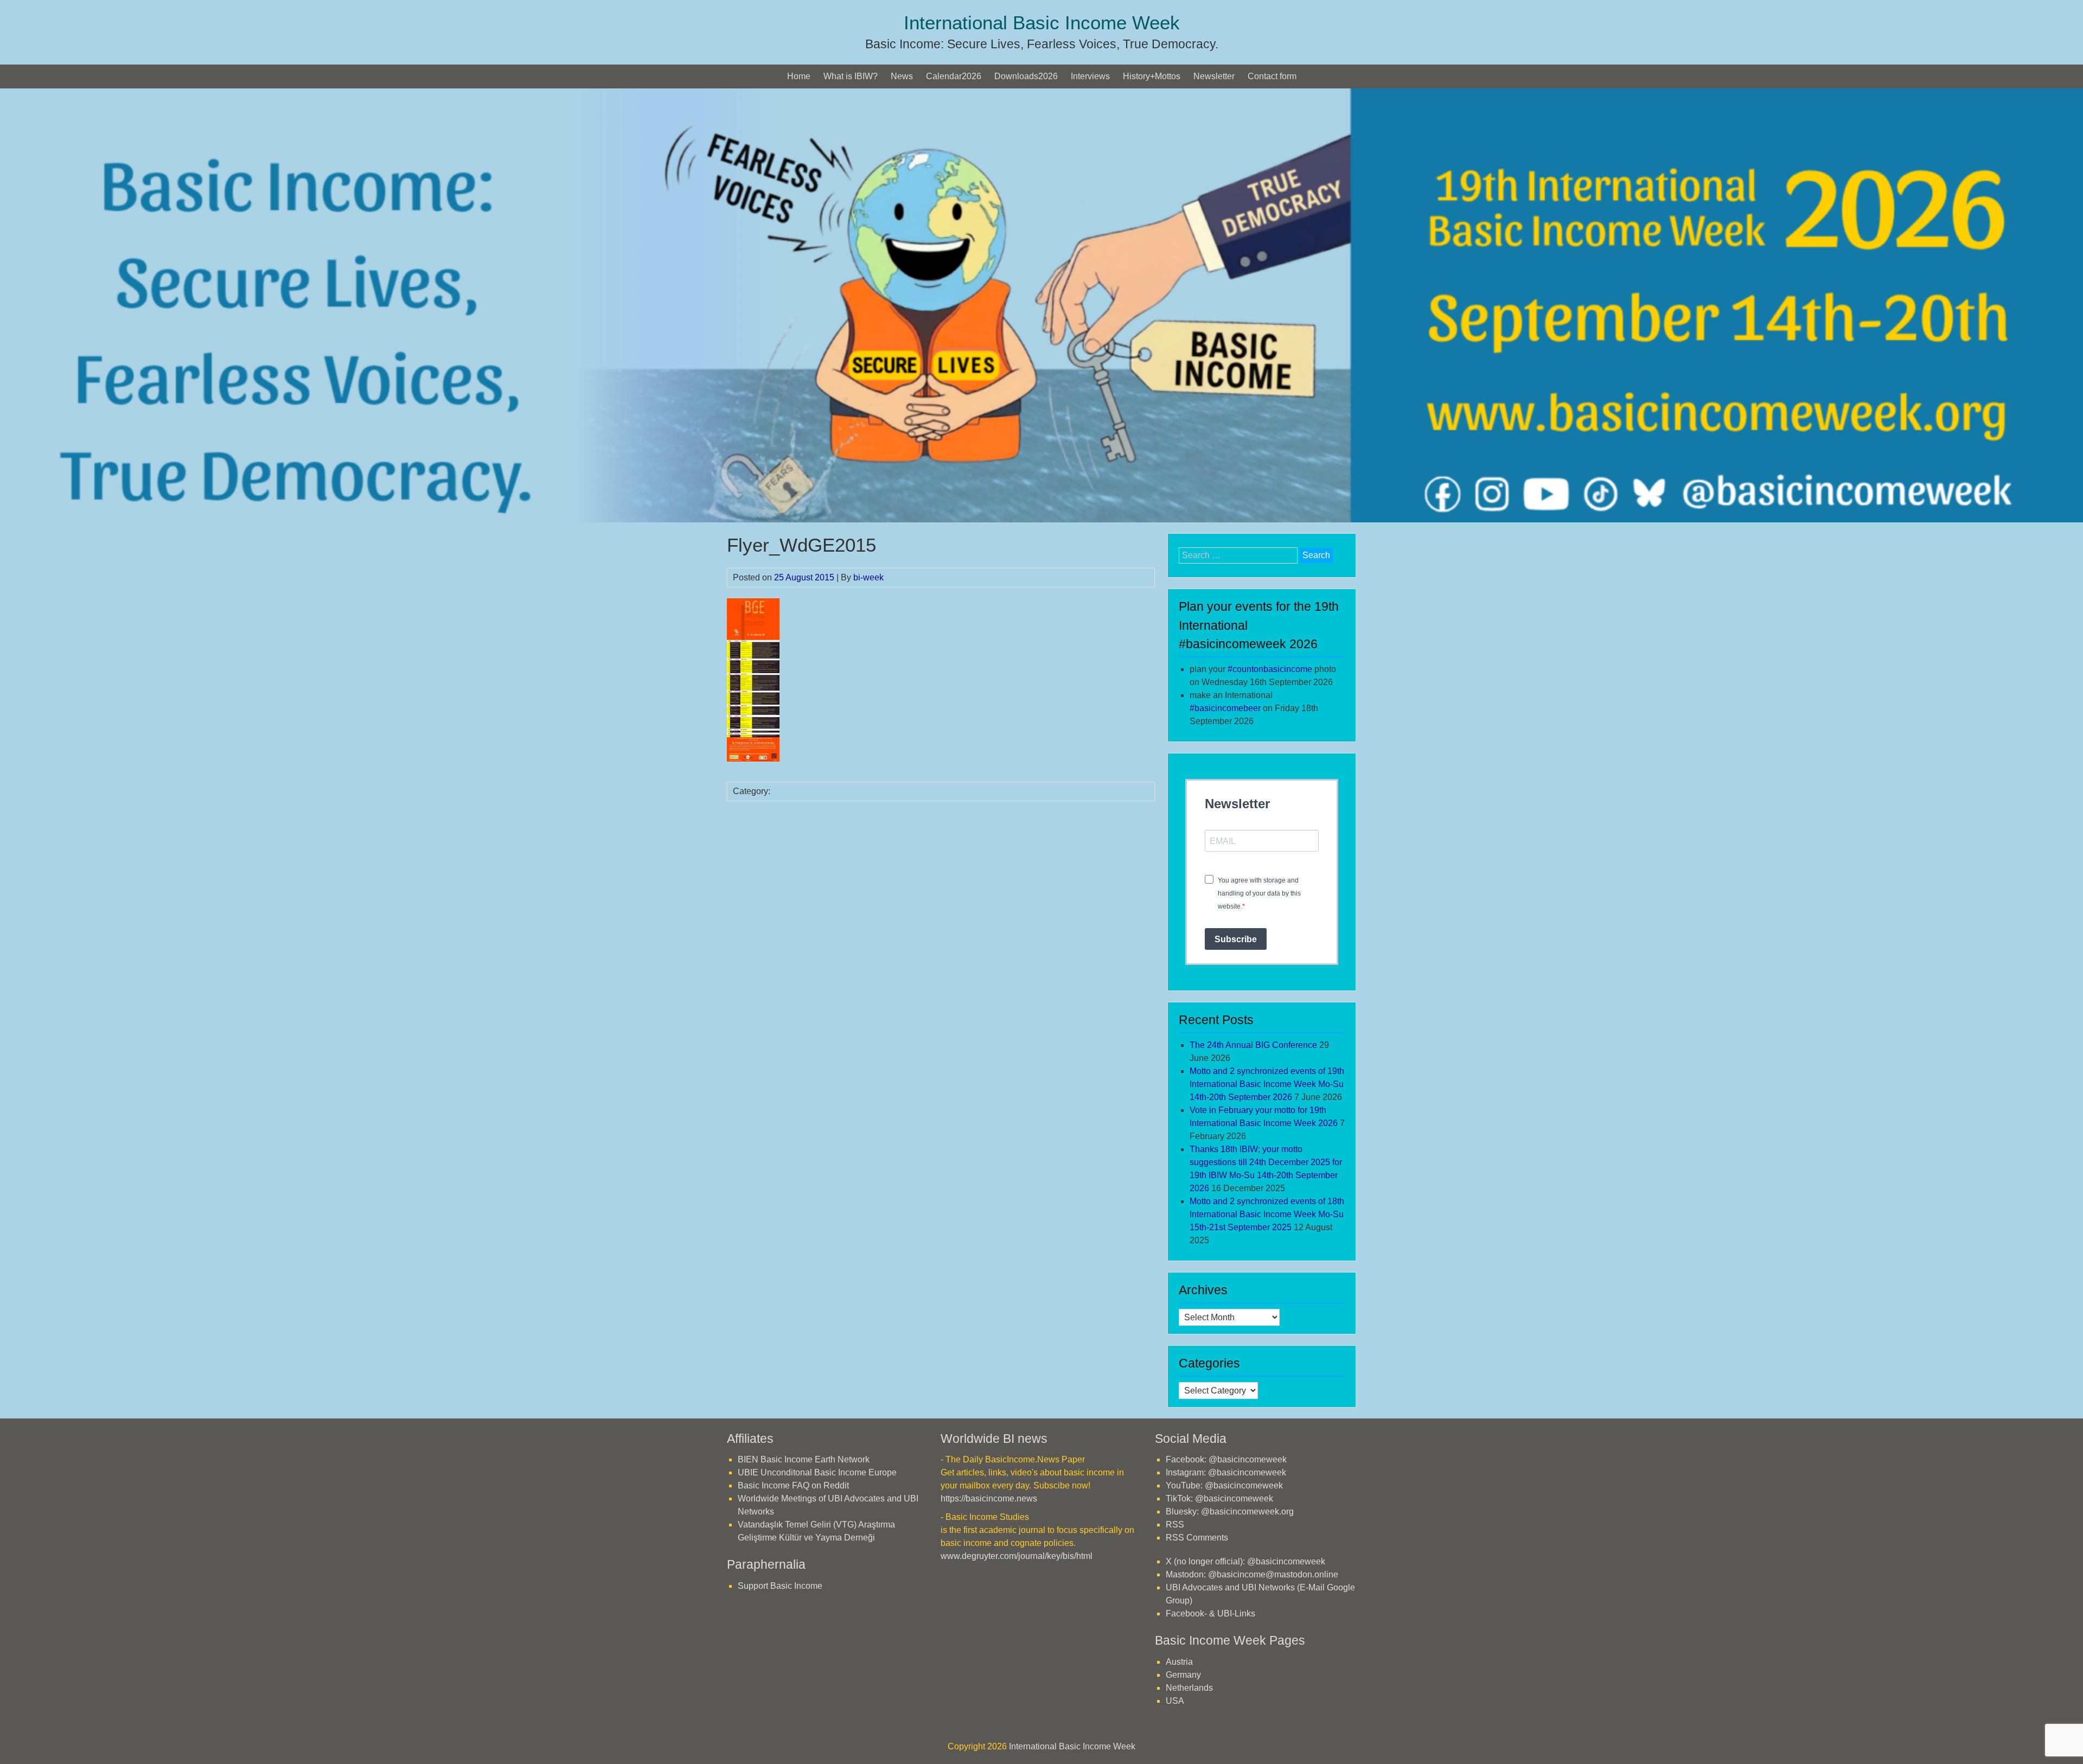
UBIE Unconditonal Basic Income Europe (817, 1472)
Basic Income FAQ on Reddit (793, 1485)
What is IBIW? (851, 76)
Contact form (1272, 76)
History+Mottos (1152, 76)
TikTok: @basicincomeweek (1219, 1498)
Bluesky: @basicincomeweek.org (1230, 1511)
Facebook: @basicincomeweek (1226, 1459)
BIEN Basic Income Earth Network (804, 1459)
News (902, 76)
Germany (1183, 1675)
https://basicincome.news (989, 1498)
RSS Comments (1197, 1538)
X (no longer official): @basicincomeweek (1245, 1561)
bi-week (868, 577)
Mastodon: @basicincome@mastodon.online (1252, 1574)
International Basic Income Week (1042, 23)
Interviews (1090, 76)
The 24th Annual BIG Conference (1253, 1045)
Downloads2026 (1026, 76)
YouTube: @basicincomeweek (1224, 1485)
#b (1225, 708)
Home (799, 76)
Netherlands (1189, 1688)
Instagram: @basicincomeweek (1226, 1472)
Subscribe (1236, 939)
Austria (1179, 1662)
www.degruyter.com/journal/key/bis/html (1017, 1556)
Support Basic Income (780, 1586)
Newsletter (1214, 76)
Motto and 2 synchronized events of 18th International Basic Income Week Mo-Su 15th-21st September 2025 (1267, 1214)
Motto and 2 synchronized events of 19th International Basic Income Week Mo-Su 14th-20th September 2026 (1267, 1084)
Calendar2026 (954, 76)
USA (1175, 1701)
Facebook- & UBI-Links (1210, 1613)
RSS (1175, 1525)
